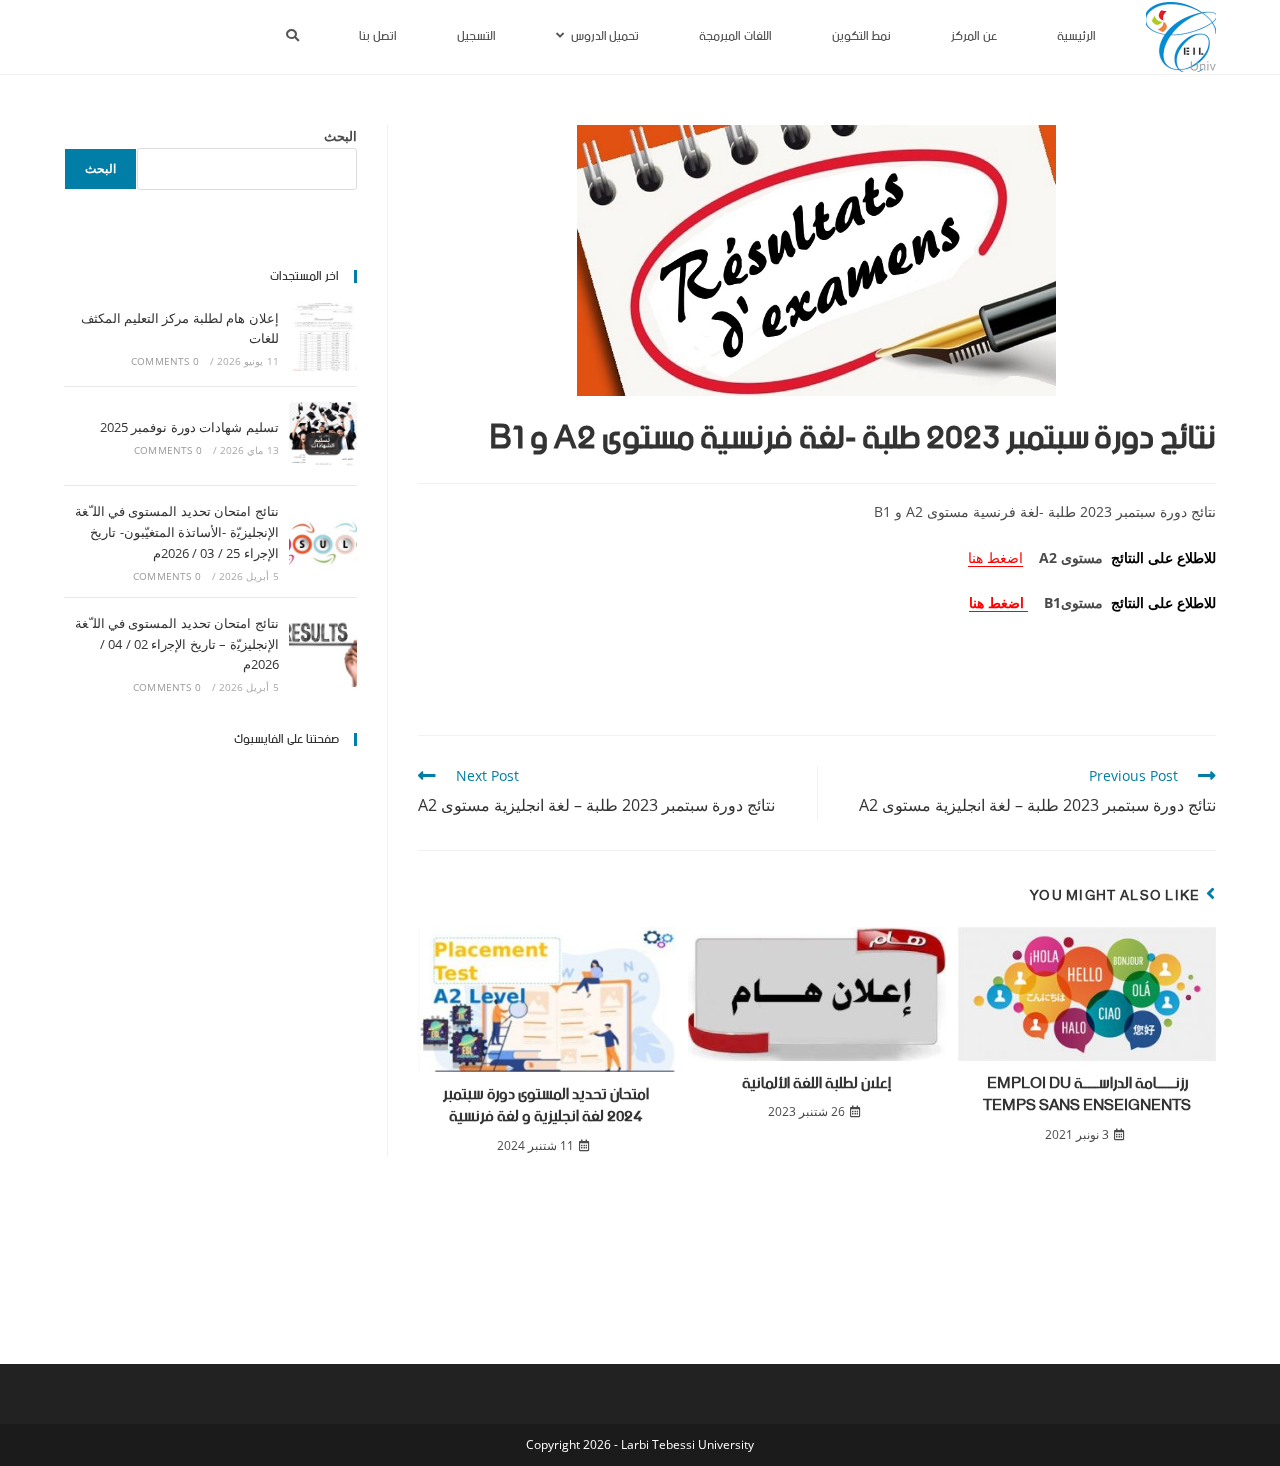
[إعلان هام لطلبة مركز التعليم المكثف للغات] (323, 337)
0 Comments (165, 361)
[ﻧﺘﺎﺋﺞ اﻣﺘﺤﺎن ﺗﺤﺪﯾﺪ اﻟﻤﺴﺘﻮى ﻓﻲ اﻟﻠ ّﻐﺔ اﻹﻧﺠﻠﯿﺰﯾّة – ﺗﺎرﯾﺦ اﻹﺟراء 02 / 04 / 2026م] (323, 653)
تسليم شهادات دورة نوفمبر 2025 (189, 427)
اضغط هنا (995, 557)
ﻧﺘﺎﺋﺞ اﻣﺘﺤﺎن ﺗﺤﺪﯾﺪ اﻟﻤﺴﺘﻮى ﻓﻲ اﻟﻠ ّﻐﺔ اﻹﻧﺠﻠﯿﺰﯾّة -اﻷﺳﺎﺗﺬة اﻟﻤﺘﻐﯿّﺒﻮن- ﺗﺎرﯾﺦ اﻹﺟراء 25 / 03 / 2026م (176, 532)
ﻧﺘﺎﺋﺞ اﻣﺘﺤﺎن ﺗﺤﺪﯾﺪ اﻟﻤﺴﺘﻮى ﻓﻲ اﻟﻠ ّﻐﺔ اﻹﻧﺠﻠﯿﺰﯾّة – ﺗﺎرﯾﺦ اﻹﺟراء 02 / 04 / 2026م (176, 644)
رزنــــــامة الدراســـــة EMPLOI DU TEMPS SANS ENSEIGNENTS (1087, 1095)
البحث (340, 136)
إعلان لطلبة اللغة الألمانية (816, 1084)
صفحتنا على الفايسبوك (286, 739)
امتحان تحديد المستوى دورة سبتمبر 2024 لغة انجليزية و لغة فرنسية (546, 1106)
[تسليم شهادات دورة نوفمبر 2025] (323, 436)
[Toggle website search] (292, 37)
